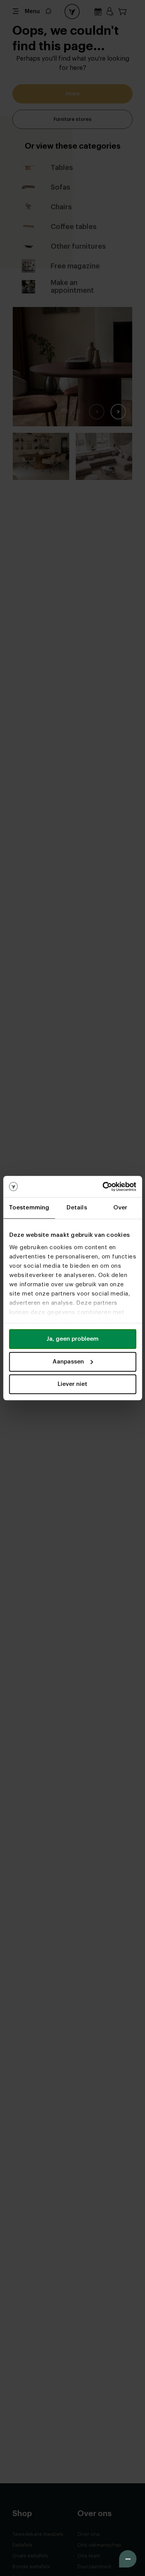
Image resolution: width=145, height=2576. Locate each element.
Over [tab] (120, 1208)
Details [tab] (77, 1208)
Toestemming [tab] (29, 1208)
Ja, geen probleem (72, 1339)
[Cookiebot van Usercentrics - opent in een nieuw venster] (103, 1187)
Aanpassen (68, 1362)
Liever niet (72, 1384)
